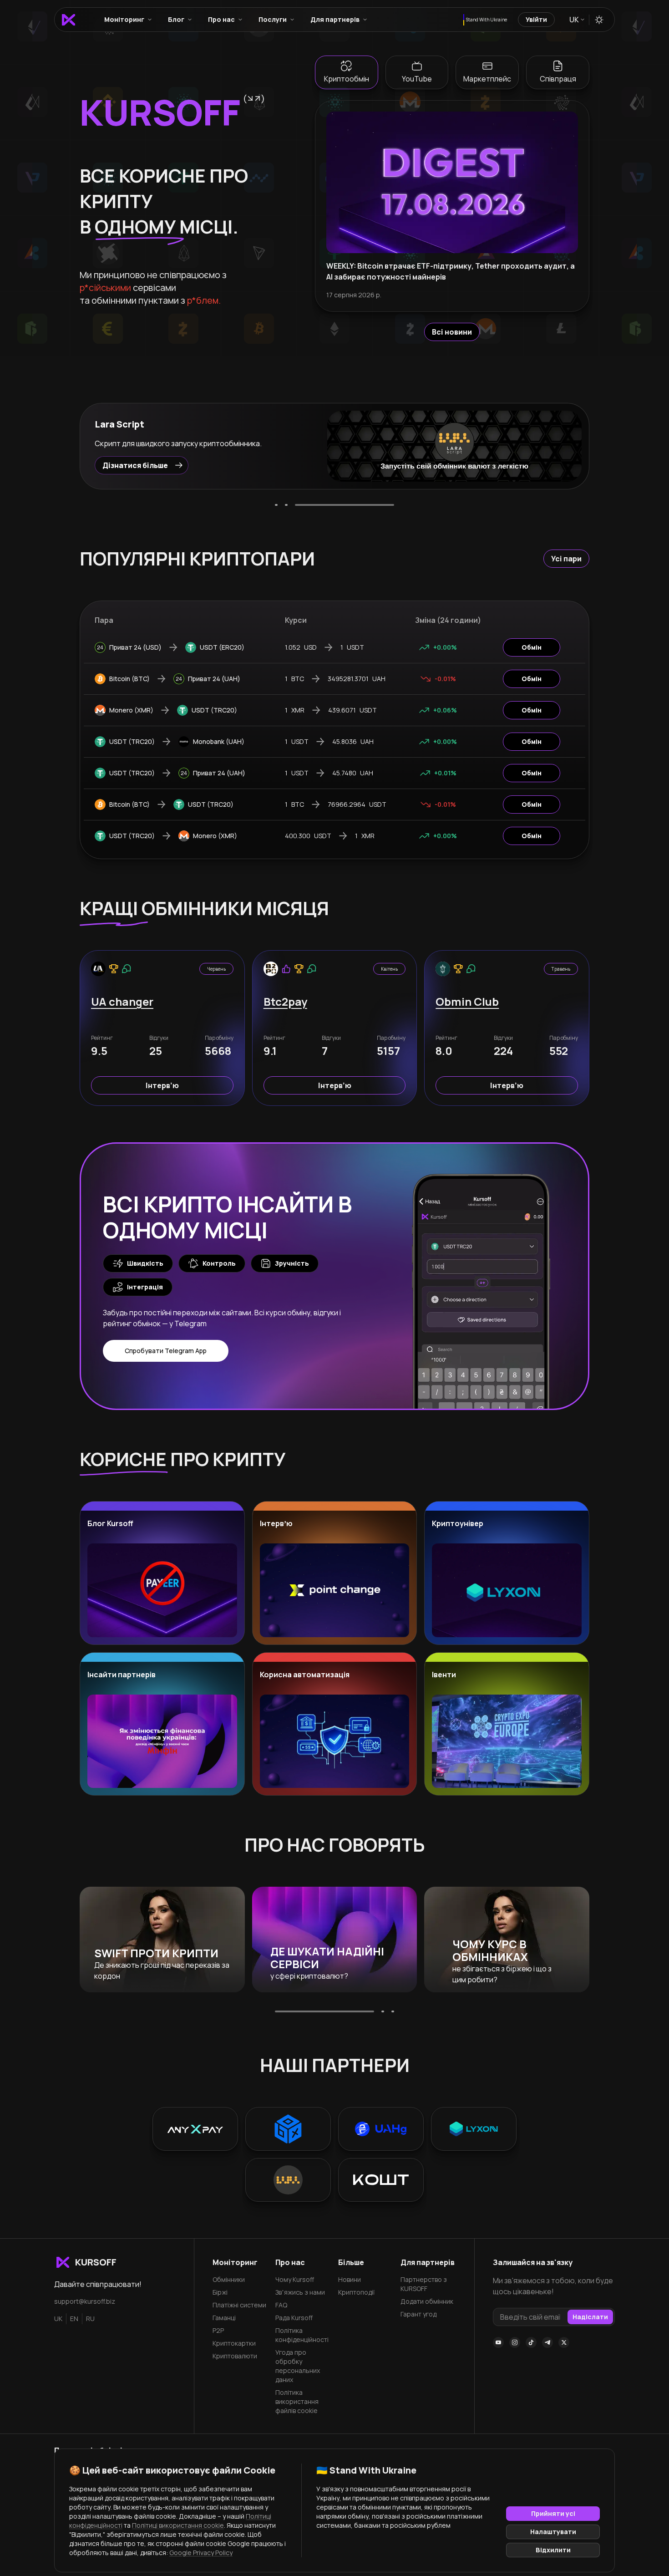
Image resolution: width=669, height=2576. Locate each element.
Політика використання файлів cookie (297, 2401)
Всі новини (452, 332)
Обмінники (229, 2279)
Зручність (292, 1263)
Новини (350, 2279)
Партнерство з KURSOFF (424, 2284)
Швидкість (145, 1263)
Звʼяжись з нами (300, 2292)
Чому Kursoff (295, 2279)
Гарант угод (418, 2314)
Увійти (536, 19)
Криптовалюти (235, 2356)
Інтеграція (145, 1287)
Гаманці (224, 2318)
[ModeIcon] (599, 20)
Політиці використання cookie (178, 2525)
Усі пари (566, 559)
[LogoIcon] (68, 20)
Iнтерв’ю (162, 1085)
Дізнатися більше (135, 465)
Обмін (532, 647)
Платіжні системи (239, 2305)
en (74, 2319)
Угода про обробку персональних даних (298, 2366)
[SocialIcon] (498, 2342)
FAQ (281, 2305)
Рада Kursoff (294, 2318)
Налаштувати (553, 2532)
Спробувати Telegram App (166, 1351)
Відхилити (553, 2550)
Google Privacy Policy (201, 2553)
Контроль (219, 1263)
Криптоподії (356, 2292)
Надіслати (590, 2317)
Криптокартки (234, 2343)
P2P (218, 2330)
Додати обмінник (427, 2301)
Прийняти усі (553, 2513)
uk (58, 2319)
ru (90, 2319)
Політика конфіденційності (302, 2335)
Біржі (220, 2292)
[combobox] (576, 20)
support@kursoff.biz (85, 2301)
